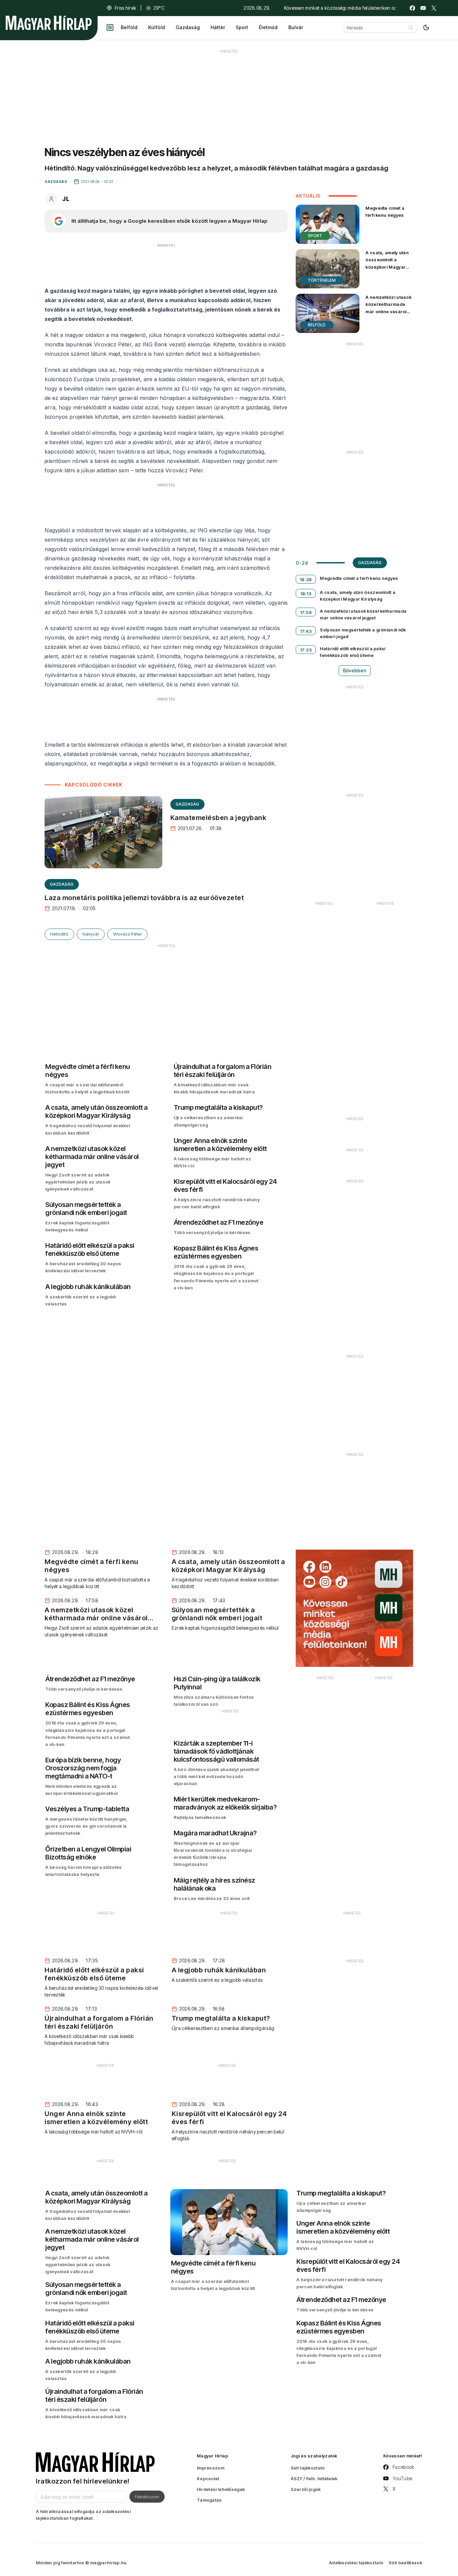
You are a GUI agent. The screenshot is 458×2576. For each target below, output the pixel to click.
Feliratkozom (147, 2497)
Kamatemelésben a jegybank (218, 818)
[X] (434, 8)
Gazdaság (188, 27)
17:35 (306, 650)
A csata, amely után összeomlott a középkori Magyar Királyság (387, 263)
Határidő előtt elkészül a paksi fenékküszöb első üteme (353, 652)
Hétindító (59, 934)
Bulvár (296, 27)
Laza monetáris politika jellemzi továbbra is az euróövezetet (144, 898)
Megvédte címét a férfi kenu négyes (385, 212)
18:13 (306, 594)
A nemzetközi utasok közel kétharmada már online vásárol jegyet (388, 308)
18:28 (306, 580)
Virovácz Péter (127, 934)
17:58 (306, 612)
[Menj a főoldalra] (49, 23)
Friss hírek (125, 8)
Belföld (129, 27)
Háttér (218, 27)
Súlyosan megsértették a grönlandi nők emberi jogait (363, 633)
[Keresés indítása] (411, 27)
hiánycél (91, 934)
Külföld (157, 27)
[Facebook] (412, 8)
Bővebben (355, 670)
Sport (242, 27)
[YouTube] (423, 8)
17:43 (306, 631)
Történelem (322, 280)
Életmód (268, 27)
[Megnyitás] (110, 27)
